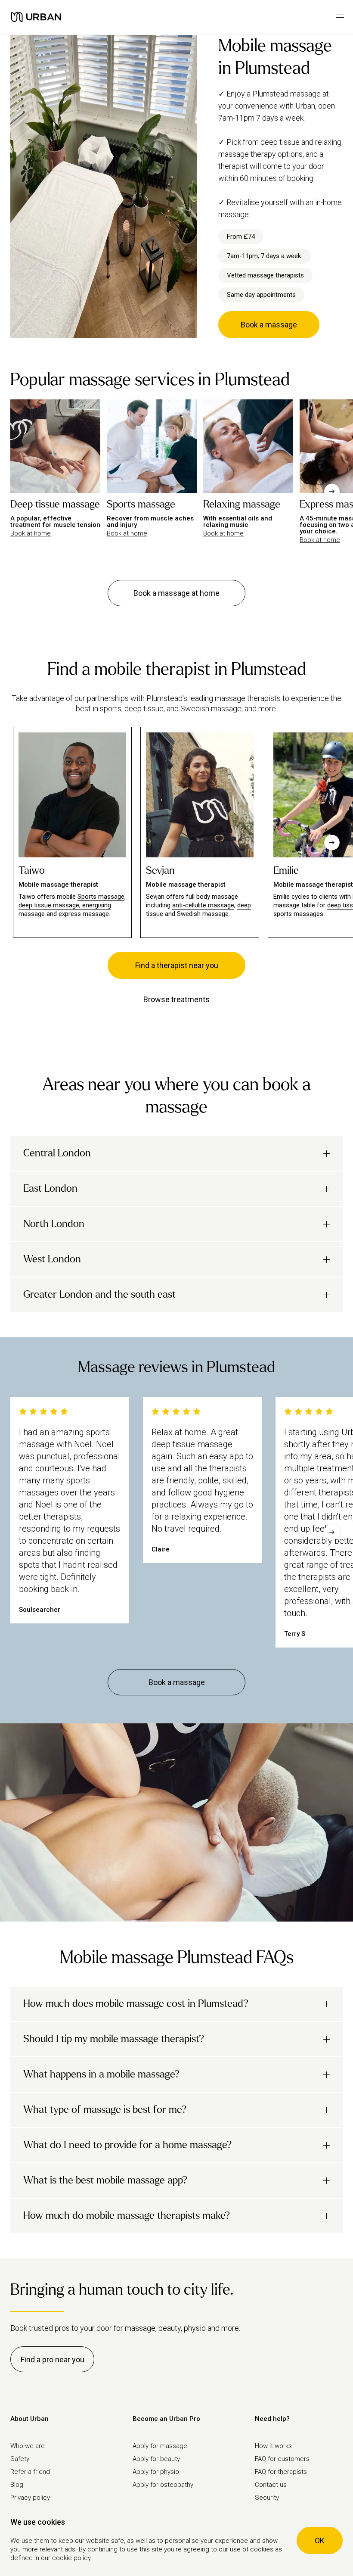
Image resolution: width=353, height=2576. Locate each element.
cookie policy (71, 2558)
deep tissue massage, (50, 905)
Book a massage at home (176, 593)
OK (320, 2540)
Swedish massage (203, 914)
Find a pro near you (53, 2360)
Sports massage (101, 897)
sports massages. (299, 914)
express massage (84, 914)
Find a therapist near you (177, 965)
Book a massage (269, 325)
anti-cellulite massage (203, 905)
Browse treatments (176, 999)
